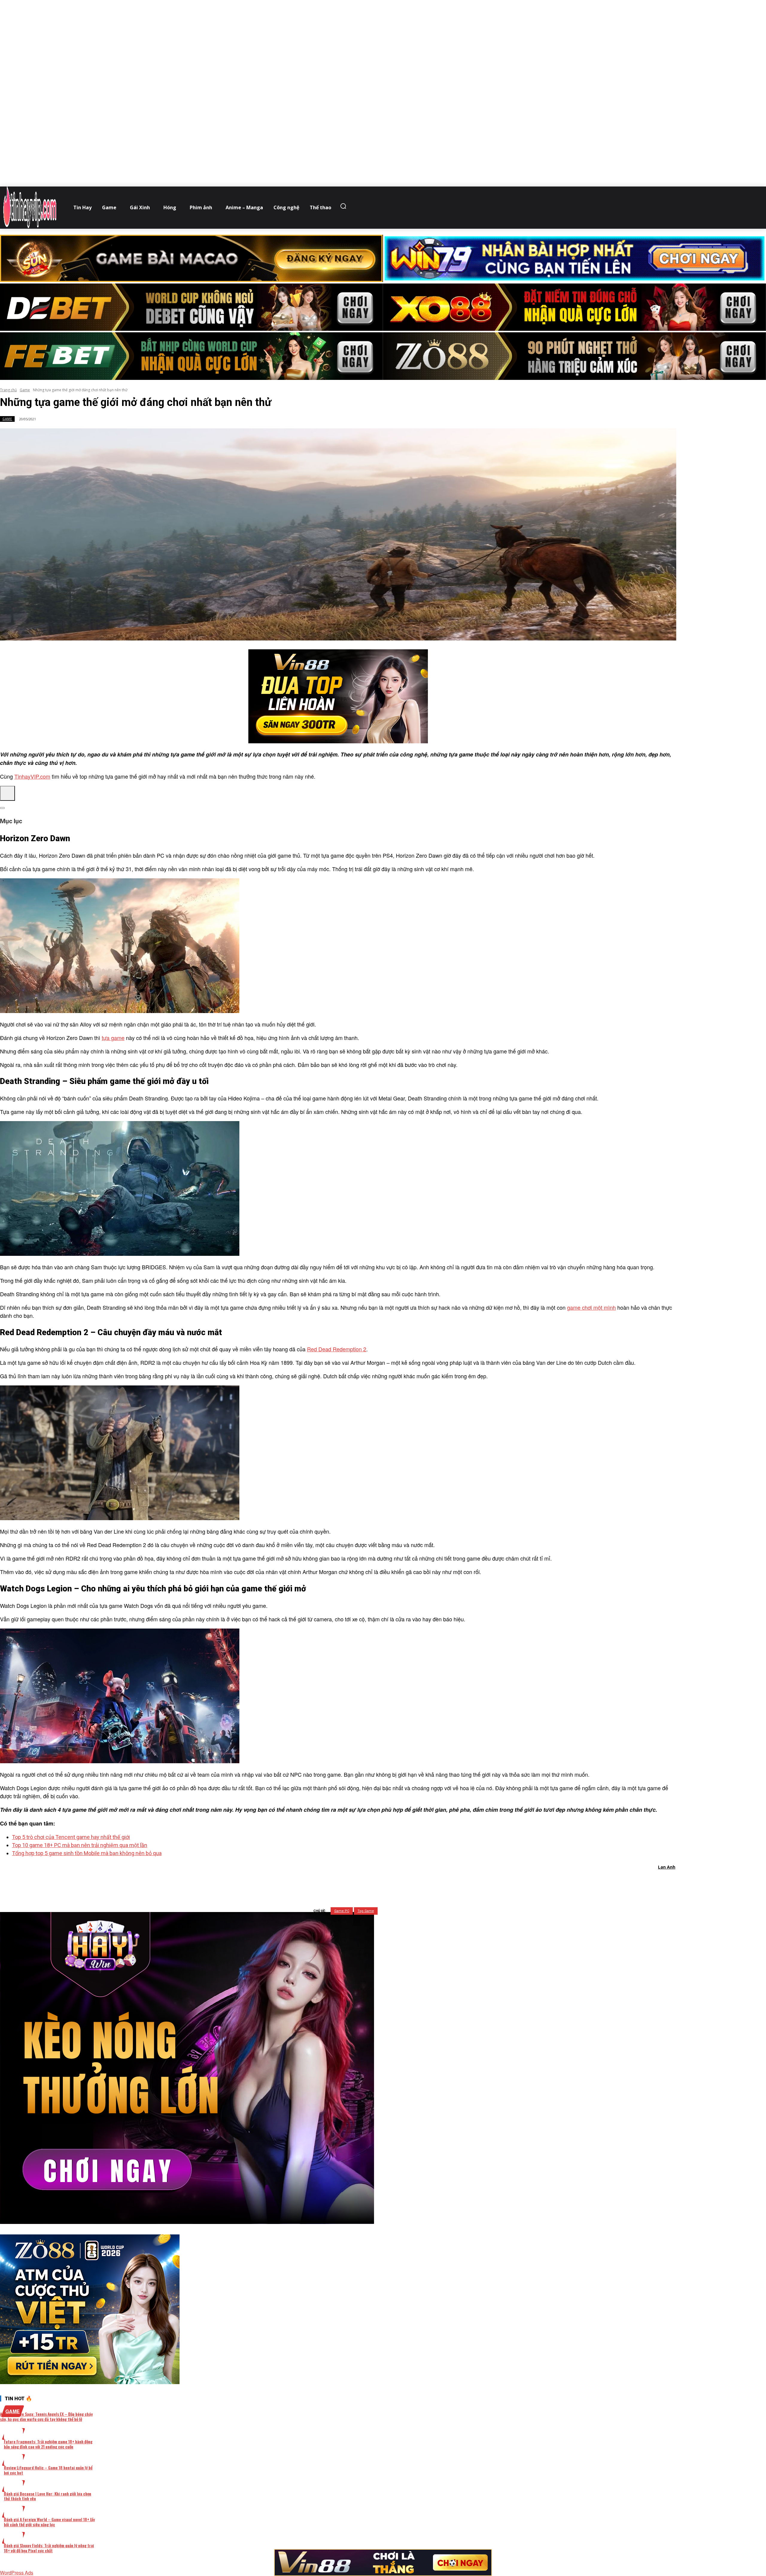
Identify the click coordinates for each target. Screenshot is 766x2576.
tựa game (113, 1038)
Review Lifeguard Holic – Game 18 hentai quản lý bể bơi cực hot (48, 2470)
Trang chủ (8, 390)
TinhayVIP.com (32, 776)
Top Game (366, 1911)
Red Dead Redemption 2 (337, 1349)
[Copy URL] (393, 1883)
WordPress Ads (17, 2573)
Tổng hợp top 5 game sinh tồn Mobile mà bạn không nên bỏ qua (87, 1853)
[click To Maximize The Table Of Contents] (7, 793)
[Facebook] (307, 1883)
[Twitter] (328, 1883)
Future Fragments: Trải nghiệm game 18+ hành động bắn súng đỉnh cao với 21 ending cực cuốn (48, 2444)
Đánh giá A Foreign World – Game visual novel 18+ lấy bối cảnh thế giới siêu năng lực (49, 2522)
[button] (345, 206)
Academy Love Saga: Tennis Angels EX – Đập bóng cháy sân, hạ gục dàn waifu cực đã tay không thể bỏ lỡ (46, 2416)
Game (25, 390)
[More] (414, 1883)
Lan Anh (667, 1867)
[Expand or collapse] (2, 808)
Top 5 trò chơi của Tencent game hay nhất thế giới (71, 1837)
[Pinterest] (350, 1883)
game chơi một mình (591, 1307)
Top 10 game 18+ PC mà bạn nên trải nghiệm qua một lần (80, 1845)
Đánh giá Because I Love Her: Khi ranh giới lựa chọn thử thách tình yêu (48, 2496)
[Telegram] (371, 1883)
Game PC (342, 1911)
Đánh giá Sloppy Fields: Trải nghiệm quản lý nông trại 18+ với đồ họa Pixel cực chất (49, 2548)
